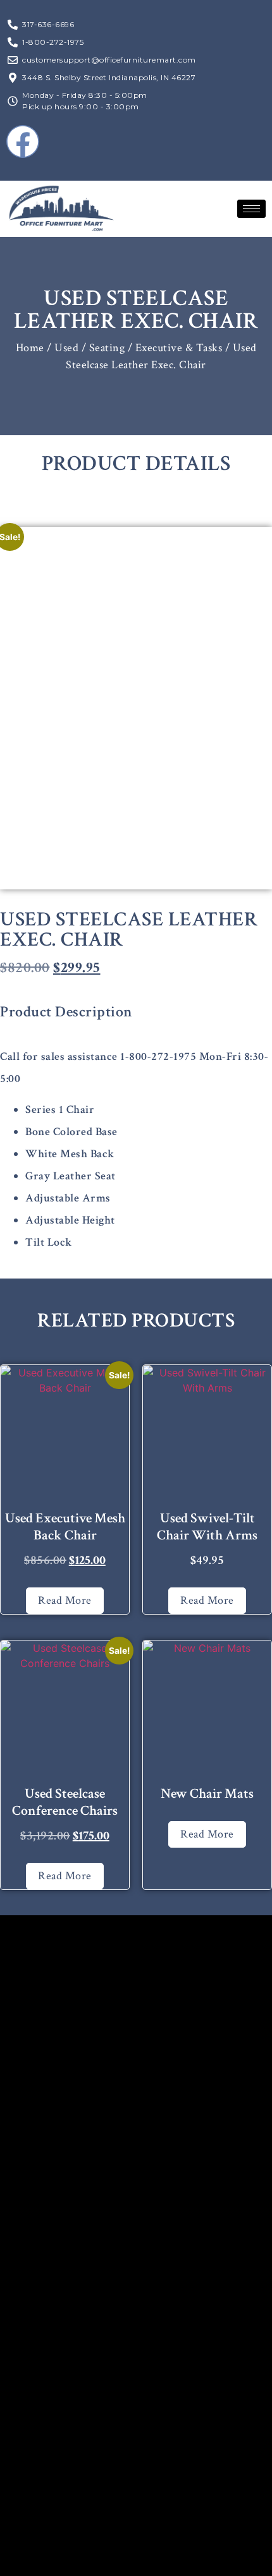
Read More (65, 1600)
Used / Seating (90, 348)
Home (30, 348)
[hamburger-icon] (251, 209)
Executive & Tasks (179, 348)
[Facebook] (23, 141)
